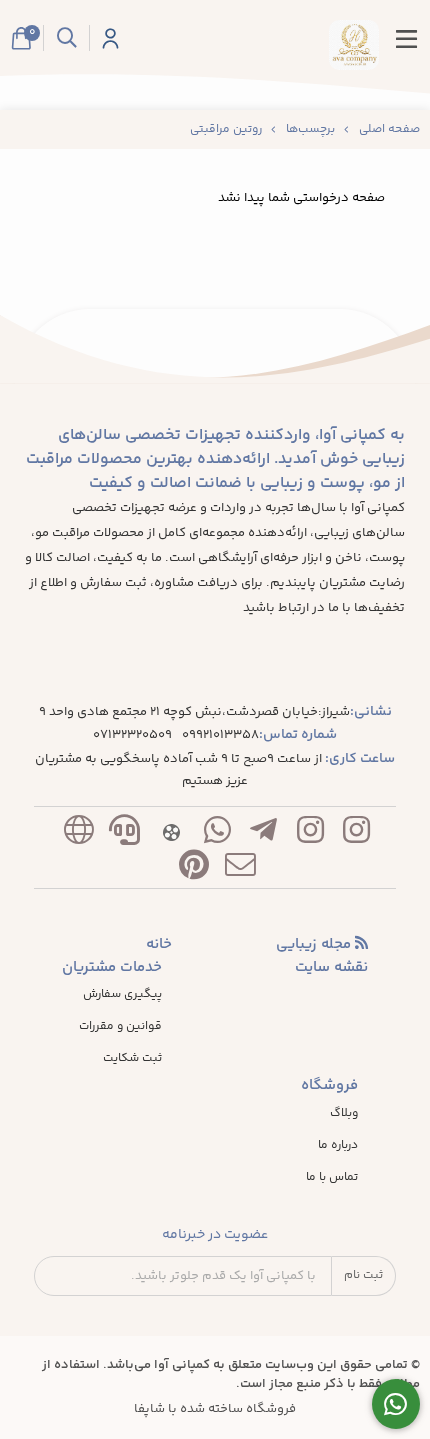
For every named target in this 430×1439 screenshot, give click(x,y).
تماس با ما (332, 1178)
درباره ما (338, 1146)
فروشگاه (329, 1086)
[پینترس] (194, 869)
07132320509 (132, 735)
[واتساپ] (217, 834)
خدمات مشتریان (112, 968)
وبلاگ (344, 1114)
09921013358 (220, 735)
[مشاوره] (396, 1404)
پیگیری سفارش (122, 995)
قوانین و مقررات (120, 1027)
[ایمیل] (241, 869)
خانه (159, 945)
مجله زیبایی (315, 945)
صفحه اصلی (389, 129)
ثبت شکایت (132, 1059)
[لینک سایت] (78, 834)
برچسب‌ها (310, 129)
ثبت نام (363, 1275)
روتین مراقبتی (226, 129)
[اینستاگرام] (356, 834)
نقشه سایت (331, 968)
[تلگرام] (264, 834)
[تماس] (125, 834)
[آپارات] (171, 834)
